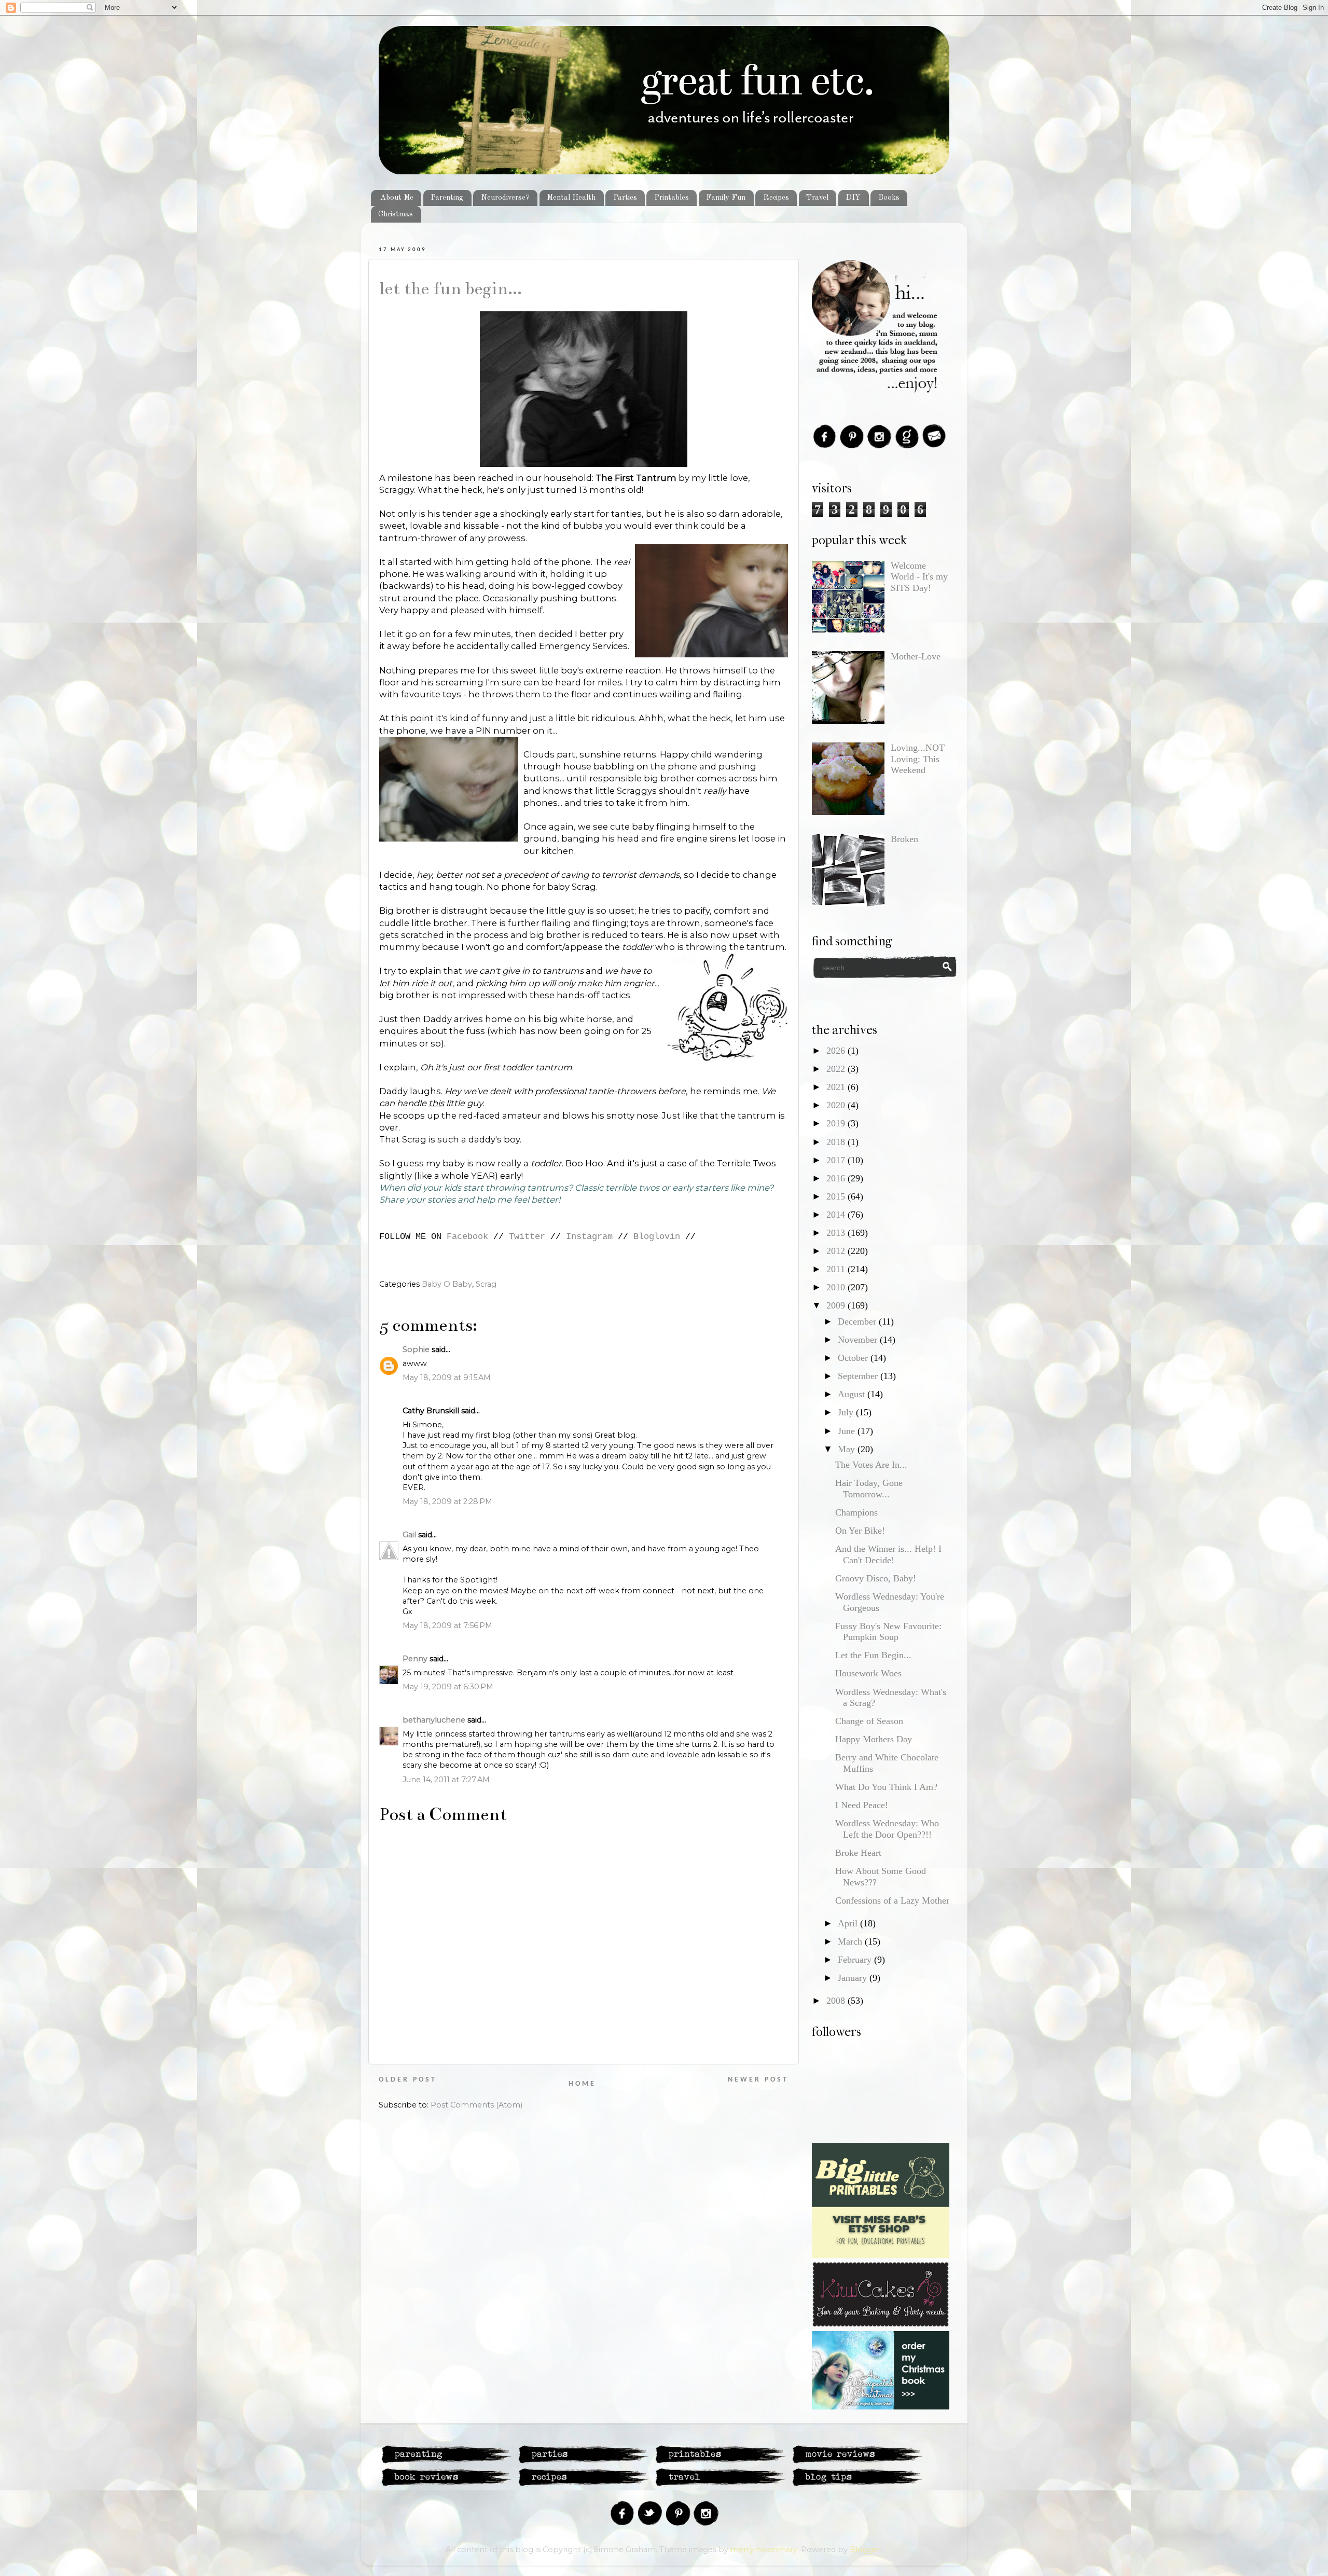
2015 (837, 1196)
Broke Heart (858, 1853)
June (848, 1431)
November (859, 1340)
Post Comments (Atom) (476, 2105)
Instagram (589, 1237)
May (848, 1449)
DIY (853, 198)
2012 (837, 1251)
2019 (837, 1123)
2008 (837, 2001)
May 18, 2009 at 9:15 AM (447, 1377)
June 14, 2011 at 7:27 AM (446, 1780)
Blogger (865, 2550)
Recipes (776, 198)
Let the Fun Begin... (451, 288)
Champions (856, 1512)
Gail (409, 1535)
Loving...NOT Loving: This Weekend (918, 759)
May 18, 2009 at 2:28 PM (447, 1501)
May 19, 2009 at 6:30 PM (448, 1687)
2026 (837, 1051)
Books (889, 198)
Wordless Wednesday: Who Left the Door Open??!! (887, 1829)
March (851, 1941)
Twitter (527, 1237)
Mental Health (571, 198)
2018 (837, 1142)
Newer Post (758, 2080)
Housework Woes (868, 1673)
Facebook (467, 1237)
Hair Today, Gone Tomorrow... (869, 1489)
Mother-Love (916, 656)
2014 (837, 1215)
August (853, 1394)
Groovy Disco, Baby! (876, 1578)
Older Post (408, 2080)
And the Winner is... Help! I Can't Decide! (888, 1554)
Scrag (486, 1284)
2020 (837, 1105)
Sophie (416, 1349)
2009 (837, 1305)
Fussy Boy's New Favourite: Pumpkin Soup (888, 1632)
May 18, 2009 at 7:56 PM (447, 1626)
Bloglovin (657, 1237)
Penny (415, 1659)
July (847, 1412)
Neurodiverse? (505, 198)
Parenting (447, 198)
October (854, 1358)
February (856, 1960)
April (849, 1923)
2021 (837, 1087)
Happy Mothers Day (874, 1739)
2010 (837, 1287)
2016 (837, 1178)
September (859, 1376)
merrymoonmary (764, 2550)
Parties (625, 198)
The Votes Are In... (871, 1465)
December (858, 1321)
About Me (397, 198)
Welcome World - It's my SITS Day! (919, 577)
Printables (672, 198)
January (854, 1978)
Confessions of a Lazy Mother (892, 1900)
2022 (837, 1069)
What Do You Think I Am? (886, 1787)
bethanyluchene (434, 1720)
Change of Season (869, 1721)
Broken (904, 839)
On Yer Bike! (860, 1531)
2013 (837, 1233)
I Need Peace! (862, 1805)
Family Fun (726, 198)
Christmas (396, 214)
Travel (817, 198)
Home (582, 2084)
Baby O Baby (447, 1284)
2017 (837, 1160)
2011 (837, 1269)
